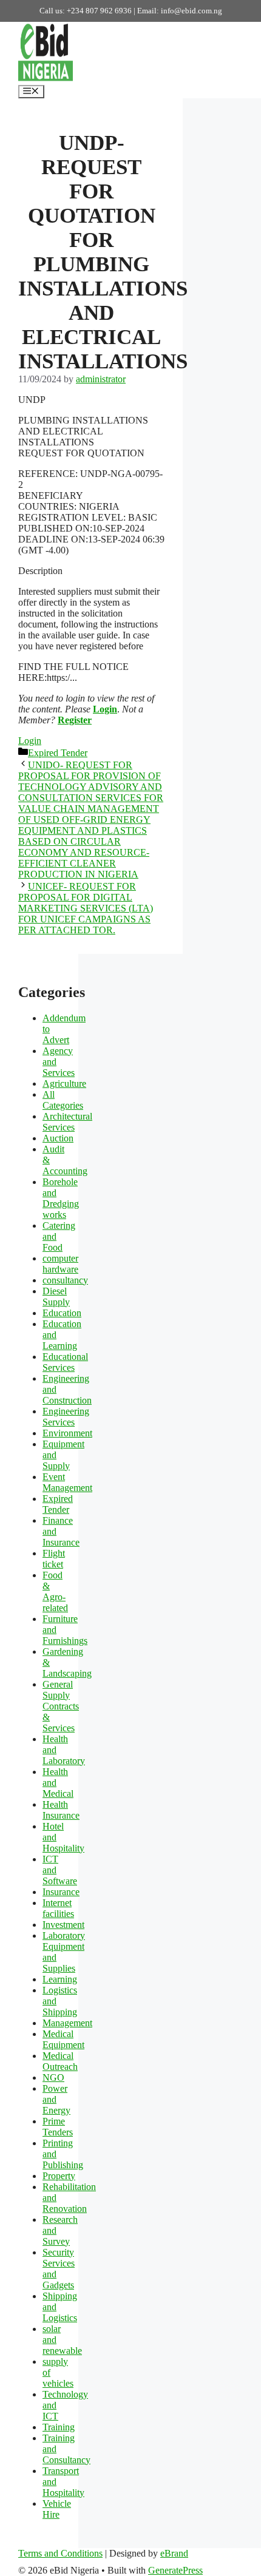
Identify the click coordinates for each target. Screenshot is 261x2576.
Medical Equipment (63, 2039)
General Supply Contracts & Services (61, 1706)
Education (62, 1313)
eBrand (174, 2553)
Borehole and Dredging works (61, 1198)
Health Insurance (61, 1810)
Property (59, 2176)
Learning (60, 1979)
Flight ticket (54, 1559)
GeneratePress (175, 2570)
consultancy (65, 1280)
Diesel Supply (56, 1296)
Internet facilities (58, 1908)
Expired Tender (58, 753)
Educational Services (65, 1362)
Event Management (67, 1482)
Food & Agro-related (55, 1591)
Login (105, 709)
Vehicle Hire (57, 2509)
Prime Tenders (58, 2127)
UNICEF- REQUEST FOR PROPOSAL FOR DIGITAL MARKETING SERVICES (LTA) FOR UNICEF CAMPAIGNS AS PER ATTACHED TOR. (86, 908)
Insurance (61, 1892)
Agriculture (64, 1083)
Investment (63, 1925)
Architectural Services (67, 1122)
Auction (58, 1138)
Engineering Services (66, 1417)
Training (59, 2427)
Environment (67, 1433)
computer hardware (60, 1264)
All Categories (63, 1100)
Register (75, 720)
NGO (53, 2077)
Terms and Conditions (60, 2553)
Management (67, 2023)
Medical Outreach (60, 2061)
